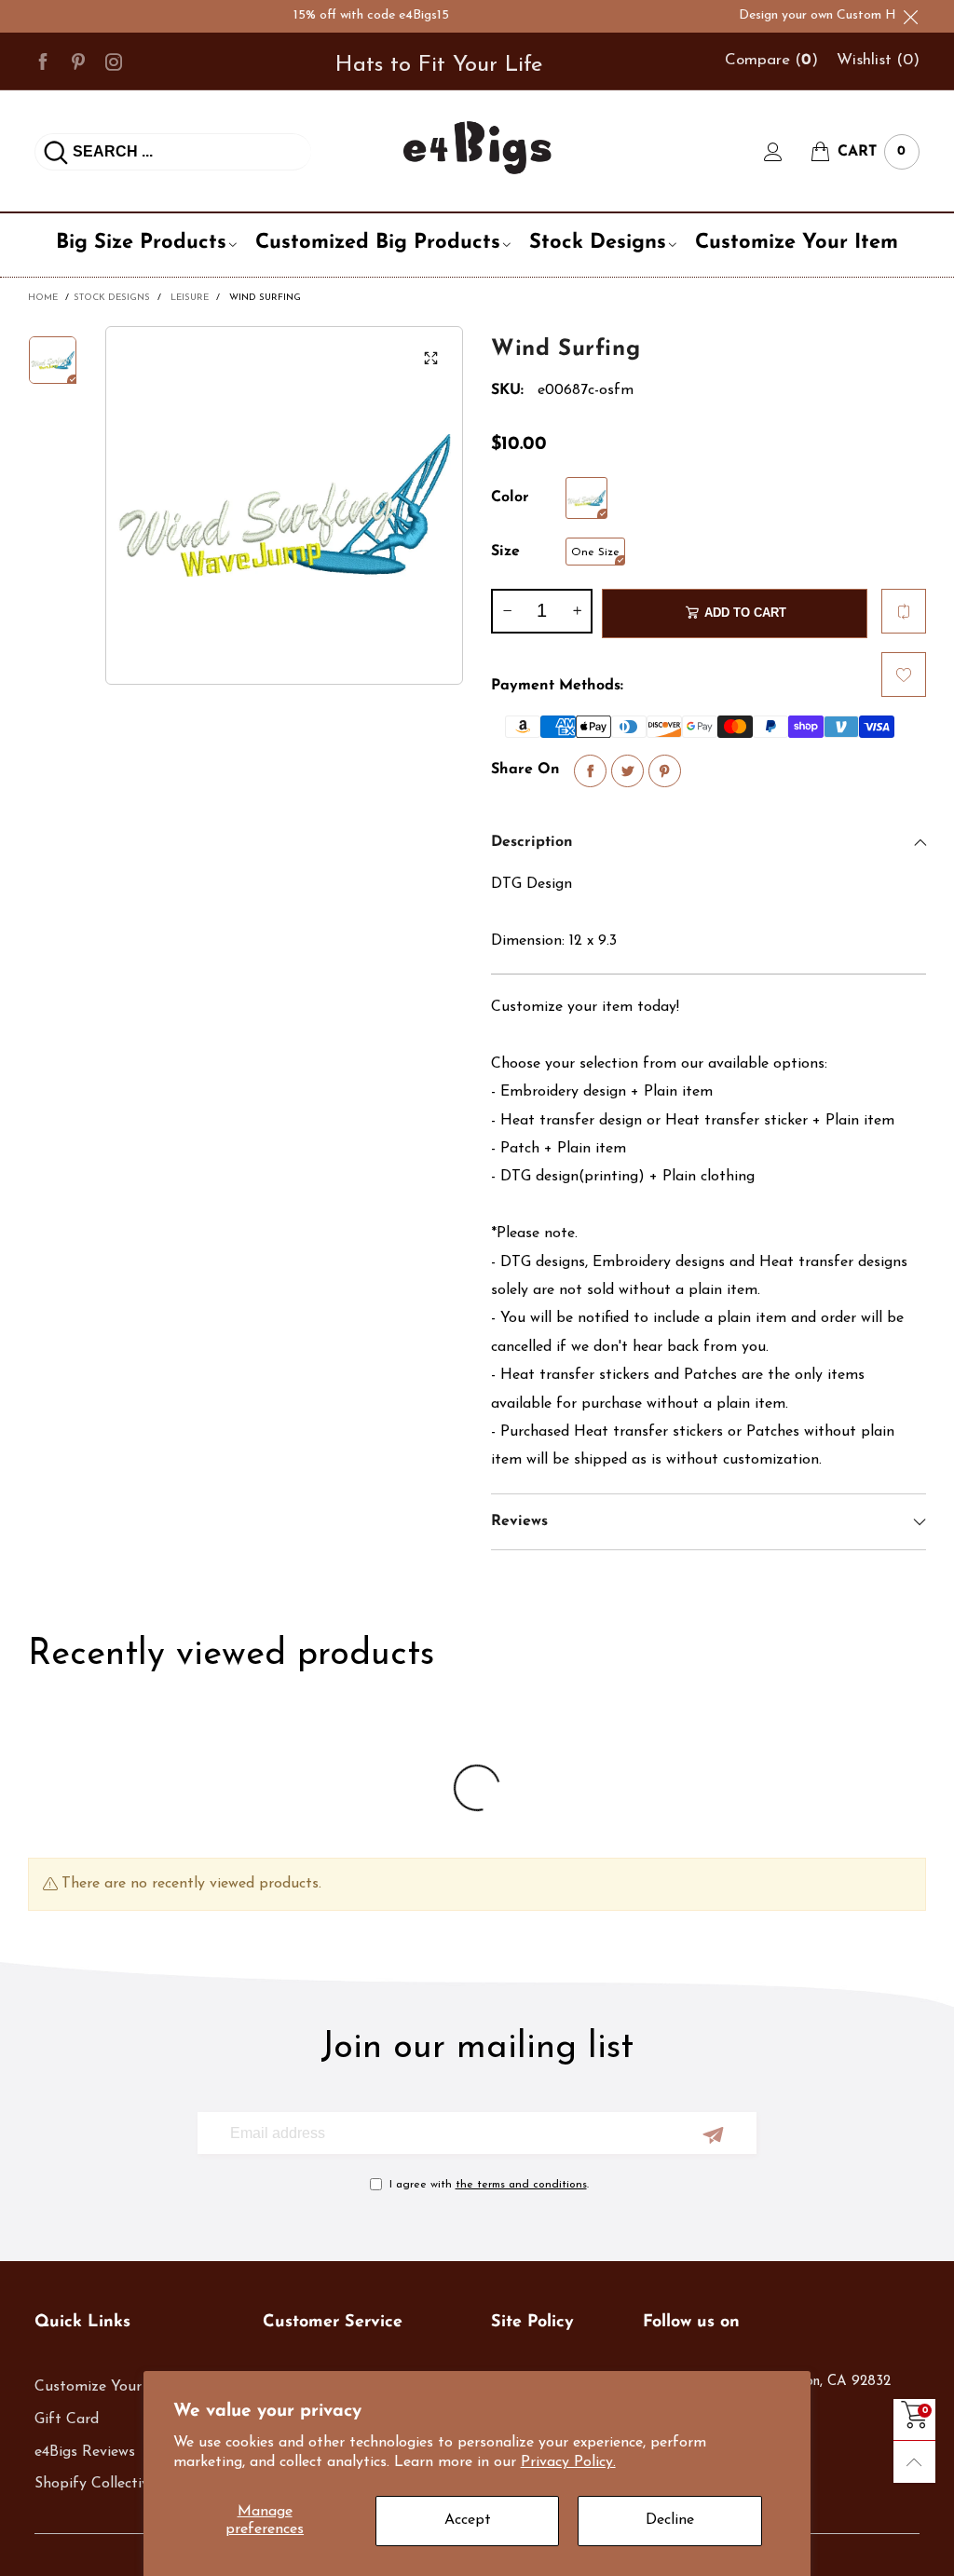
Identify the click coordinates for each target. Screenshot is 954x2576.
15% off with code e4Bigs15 (342, 15)
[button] (507, 611)
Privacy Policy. (568, 2462)
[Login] (787, 152)
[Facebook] (43, 61)
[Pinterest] (78, 61)
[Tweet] (627, 771)
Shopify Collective (95, 2484)
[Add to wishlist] (904, 675)
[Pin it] (665, 771)
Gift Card (67, 2419)
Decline (670, 2520)
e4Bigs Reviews (85, 2452)
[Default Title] (586, 498)
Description (532, 842)
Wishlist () (878, 60)
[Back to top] (914, 2462)
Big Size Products (141, 243)
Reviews (519, 1521)
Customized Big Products (378, 243)
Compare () (771, 60)
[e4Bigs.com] (477, 148)
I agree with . (489, 2185)
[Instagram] (114, 61)
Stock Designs (598, 243)
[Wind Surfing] (285, 505)
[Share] (590, 771)
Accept (468, 2520)
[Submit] (56, 152)
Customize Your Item (797, 243)
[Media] (430, 359)
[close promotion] (910, 16)
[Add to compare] (904, 611)
